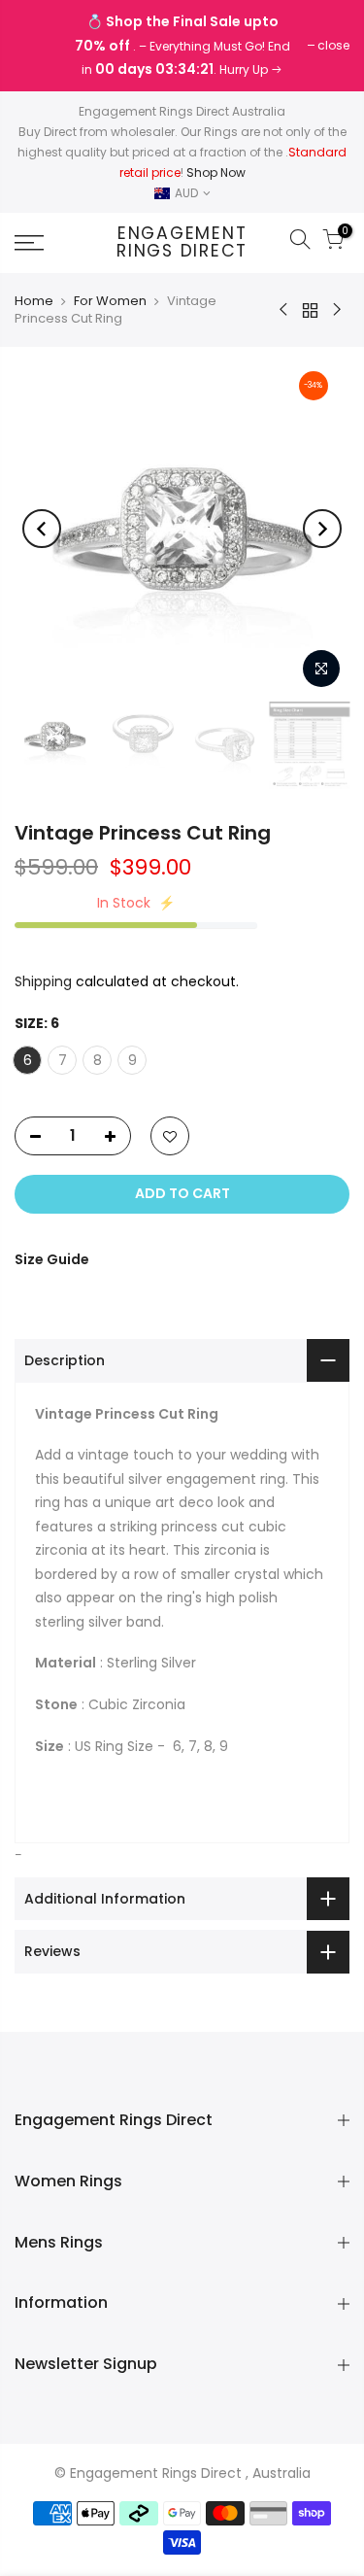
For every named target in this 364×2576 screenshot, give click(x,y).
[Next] (322, 529)
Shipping (43, 981)
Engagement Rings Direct (182, 242)
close (40, 45)
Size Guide (52, 1259)
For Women (110, 301)
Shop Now (216, 172)
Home (34, 301)
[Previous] (42, 529)
